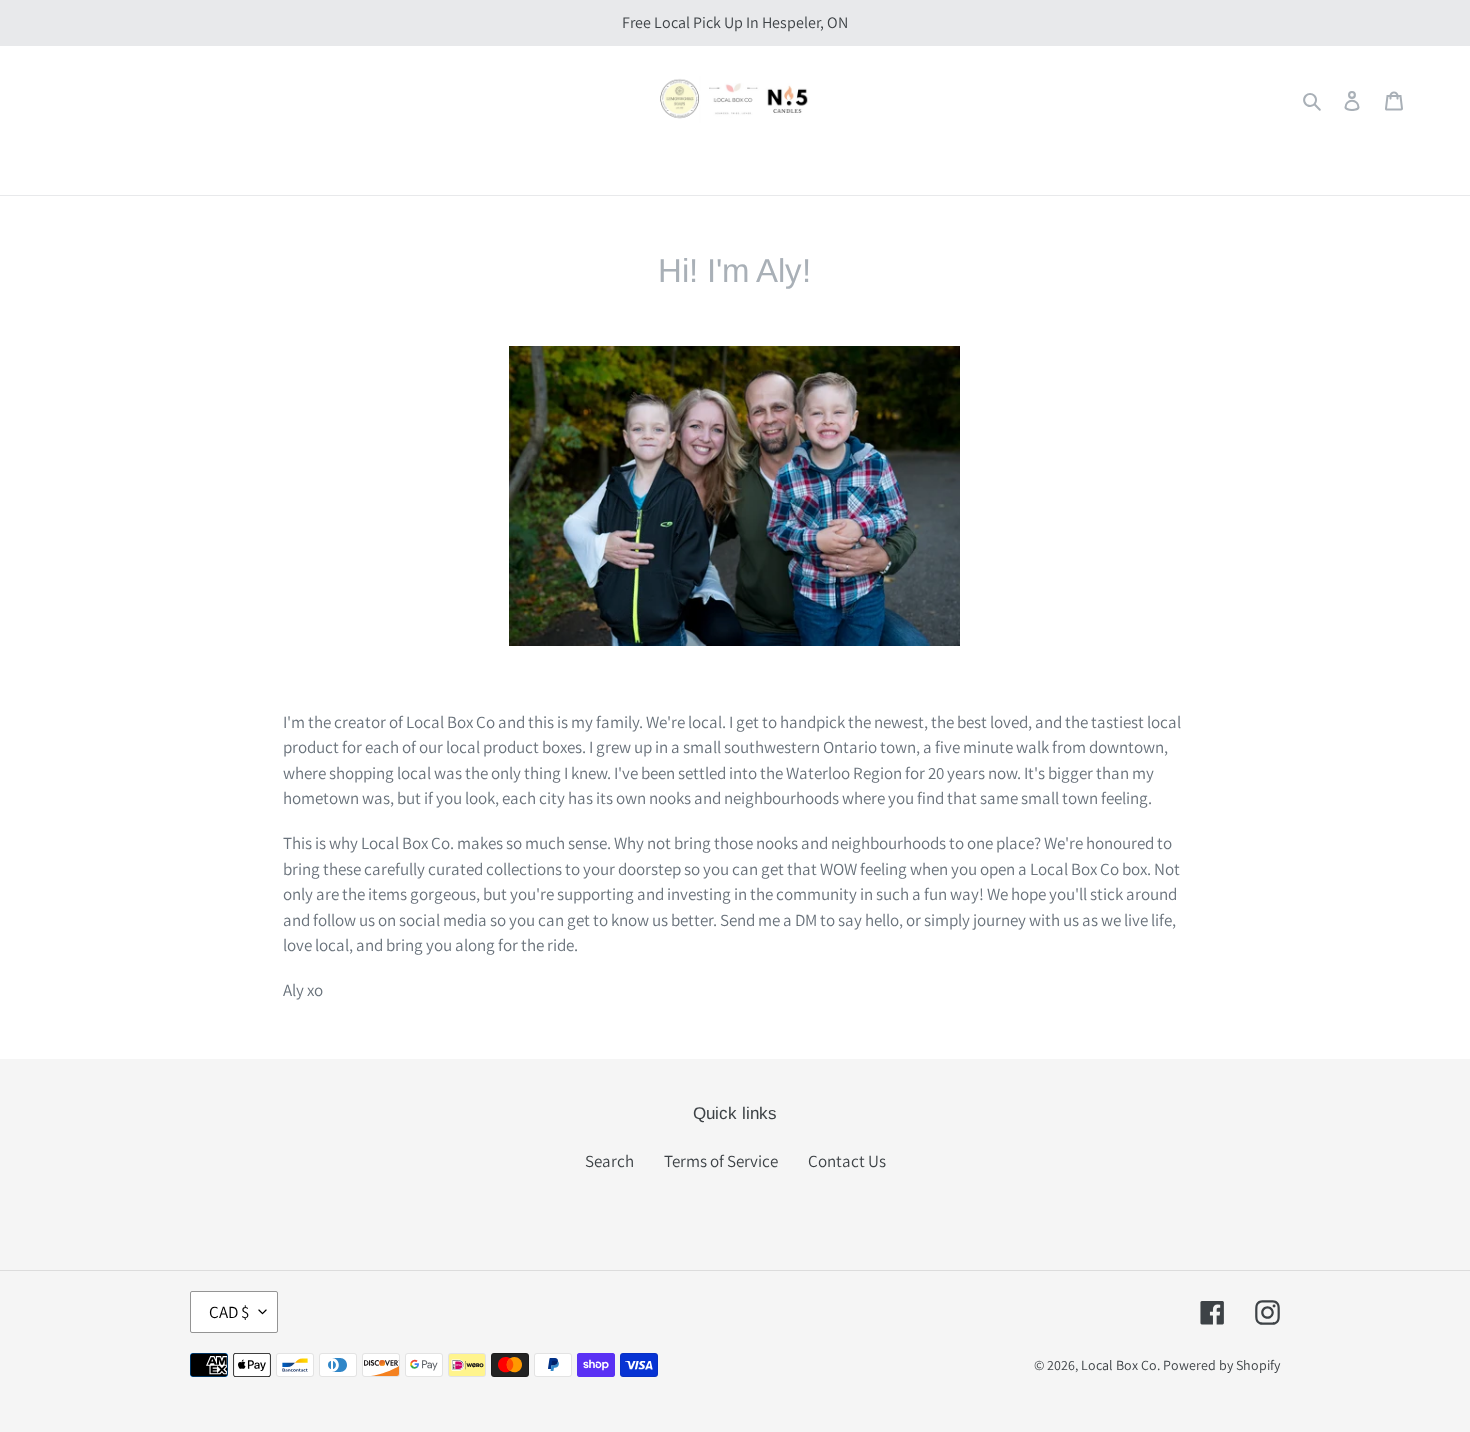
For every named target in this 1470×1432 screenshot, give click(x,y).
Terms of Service (721, 1161)
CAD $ (229, 1312)
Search (609, 1161)
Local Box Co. (1120, 1365)
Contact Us (847, 1161)
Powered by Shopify (1221, 1365)
